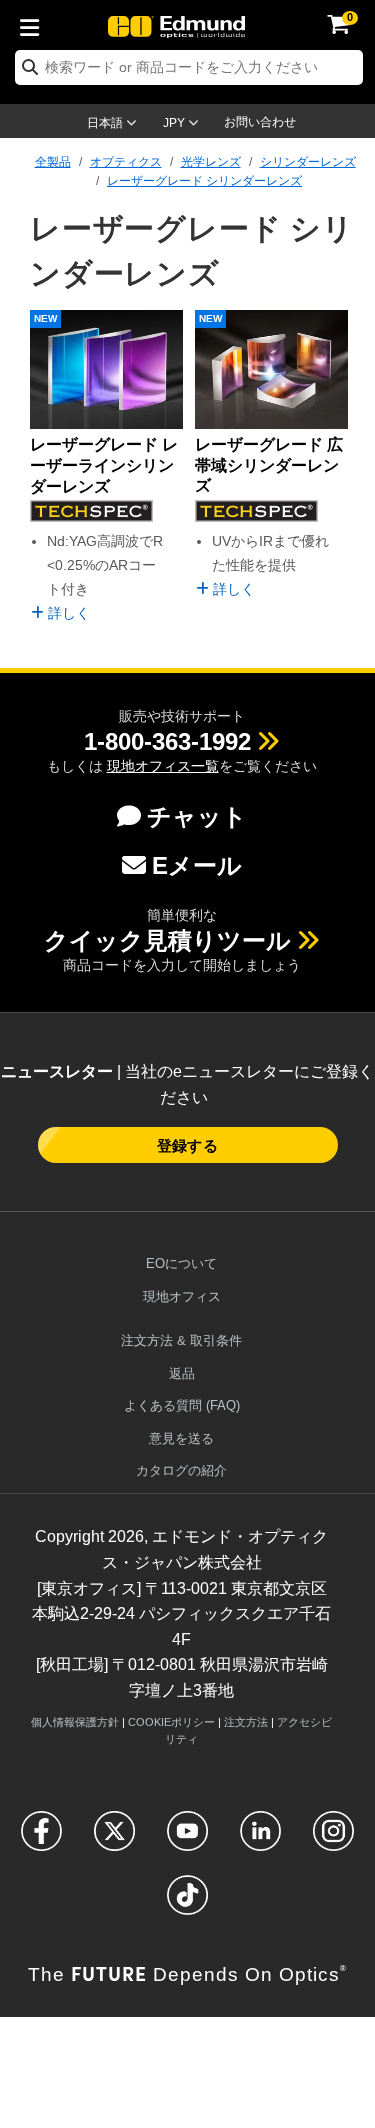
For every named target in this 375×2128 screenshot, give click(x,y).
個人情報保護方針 (75, 1722)
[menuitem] (35, 24)
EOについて (181, 1263)
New (45, 318)
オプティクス (126, 162)
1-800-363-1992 (167, 741)
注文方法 (246, 1722)
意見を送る (181, 1438)
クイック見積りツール (167, 940)
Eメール (197, 865)
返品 (182, 1373)
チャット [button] (197, 816)
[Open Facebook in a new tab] (41, 1839)
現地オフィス (182, 1296)
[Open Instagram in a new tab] (333, 1839)
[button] (167, 741)
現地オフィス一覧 (163, 766)
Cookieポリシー (171, 1722)
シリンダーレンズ (308, 162)
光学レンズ (211, 162)
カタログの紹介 (181, 1470)
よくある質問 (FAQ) (182, 1405)
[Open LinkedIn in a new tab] (260, 1839)
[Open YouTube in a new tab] (187, 1839)
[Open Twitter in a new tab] (114, 1839)
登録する (187, 1145)
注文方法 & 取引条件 (181, 1340)
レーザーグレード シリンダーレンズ (204, 181)
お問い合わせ (260, 122)
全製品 (53, 162)
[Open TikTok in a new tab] (187, 1903)
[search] (189, 67)
